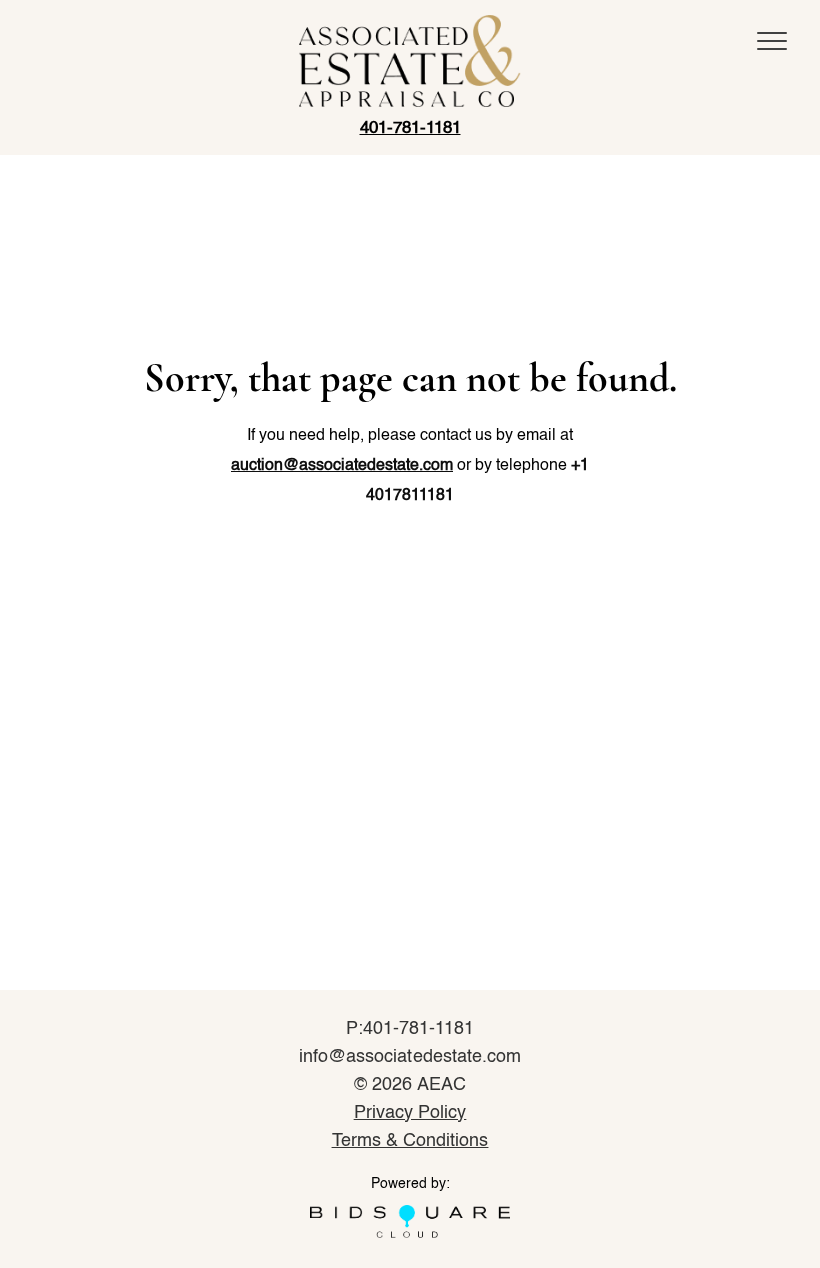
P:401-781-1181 (410, 1029)
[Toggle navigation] (772, 41)
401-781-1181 (410, 128)
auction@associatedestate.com (342, 466)
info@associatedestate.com (410, 1057)
